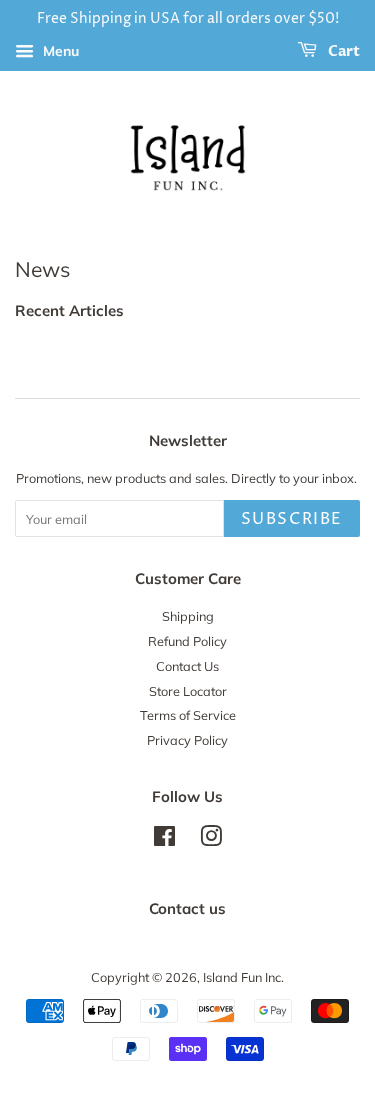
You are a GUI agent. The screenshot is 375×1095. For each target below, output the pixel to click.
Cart (342, 51)
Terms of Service (188, 715)
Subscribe (292, 519)
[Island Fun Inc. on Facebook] (164, 840)
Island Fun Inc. (243, 977)
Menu (59, 50)
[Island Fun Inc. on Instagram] (211, 840)
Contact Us (187, 666)
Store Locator (188, 691)
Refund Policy (187, 641)
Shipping (188, 616)
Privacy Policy (187, 740)
